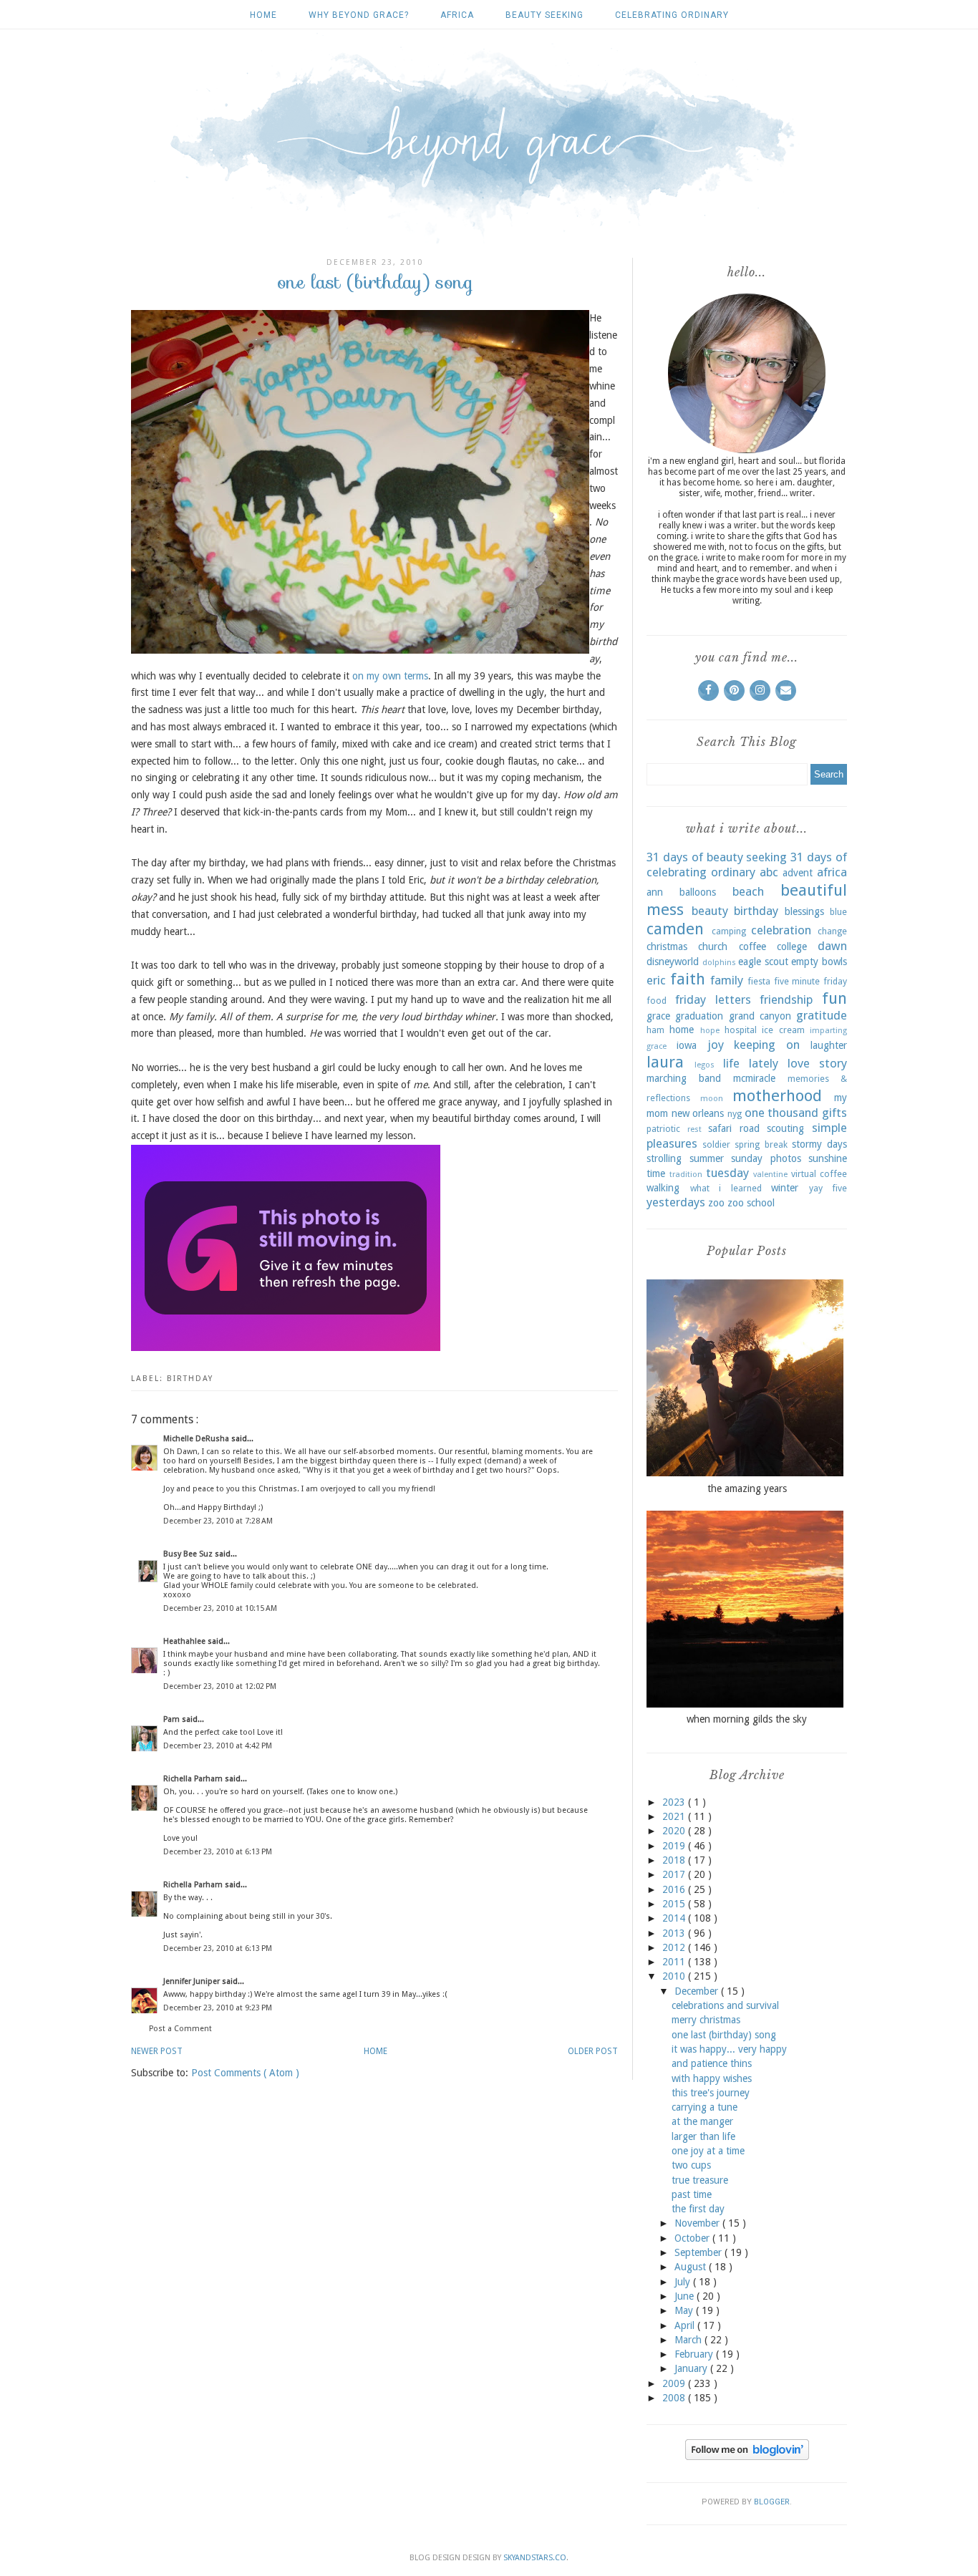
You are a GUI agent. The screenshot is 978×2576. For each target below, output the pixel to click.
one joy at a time (708, 2151)
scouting (785, 1128)
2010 (675, 1976)
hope (710, 1031)
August (692, 2267)
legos (705, 1065)
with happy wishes (712, 2078)
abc (769, 872)
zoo (716, 1203)
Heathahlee (185, 1641)
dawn (832, 946)
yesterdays (676, 1202)
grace (658, 1016)
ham (655, 1030)
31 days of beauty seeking (717, 857)
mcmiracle (754, 1078)
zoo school (751, 1203)
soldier (716, 1144)
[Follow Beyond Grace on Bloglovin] (747, 2456)
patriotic (663, 1129)
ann (655, 892)
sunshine (828, 1158)
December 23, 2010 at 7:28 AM (218, 1521)
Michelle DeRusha (197, 1439)
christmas (667, 946)
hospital (741, 1030)
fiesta (759, 981)
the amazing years (747, 1488)
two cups (691, 2165)
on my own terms (390, 676)
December (698, 1991)
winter (785, 1188)
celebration (781, 930)
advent (798, 873)
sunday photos (766, 1158)
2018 (675, 1860)
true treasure (700, 2180)
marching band (684, 1078)
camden (675, 929)
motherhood (777, 1095)
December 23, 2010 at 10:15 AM (220, 1608)
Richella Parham (194, 1779)
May (685, 2310)
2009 (675, 2383)
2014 (675, 1918)
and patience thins (712, 2063)
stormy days (819, 1144)
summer (707, 1158)
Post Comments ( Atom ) (245, 2073)
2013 (675, 1933)
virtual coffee (819, 1174)
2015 (675, 1904)
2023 (675, 1802)
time (656, 1173)
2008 (675, 2398)
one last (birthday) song (724, 2035)
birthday (190, 1379)
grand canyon (760, 1016)
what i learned (726, 1188)
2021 (675, 1816)
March (689, 2340)
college (792, 946)
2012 (675, 1947)
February (695, 2354)
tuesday (727, 1173)
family (727, 980)
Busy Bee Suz (189, 1554)
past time (692, 2194)
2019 (675, 1846)
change (832, 931)
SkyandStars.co (535, 2558)
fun (834, 998)
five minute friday (810, 981)
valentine (770, 1175)
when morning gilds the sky (747, 1719)
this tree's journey (711, 2093)
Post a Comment (180, 2029)
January (692, 2368)
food (657, 1001)
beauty (710, 911)
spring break (761, 1144)
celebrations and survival (725, 2005)
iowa (687, 1045)
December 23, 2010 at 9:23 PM (218, 2008)
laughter (829, 1045)
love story (817, 1063)
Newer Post (157, 2051)
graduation (699, 1016)
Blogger (772, 2502)
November (698, 2223)
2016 (675, 1889)
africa (457, 15)
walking (663, 1188)
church (713, 946)
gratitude (822, 1015)
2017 (675, 1874)
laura (665, 1062)
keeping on (767, 1045)
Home (263, 15)
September (699, 2252)
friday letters (713, 999)
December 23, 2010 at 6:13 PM (218, 1852)
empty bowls (819, 962)
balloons (698, 892)
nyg (735, 1114)
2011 (675, 1962)
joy (716, 1045)
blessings (804, 911)
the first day (698, 2209)
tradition (686, 1175)
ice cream (783, 1030)
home (682, 1030)
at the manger (702, 2121)
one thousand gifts (796, 1113)
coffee (752, 946)
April (686, 2325)
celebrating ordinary (672, 15)
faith (688, 979)
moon (712, 1099)
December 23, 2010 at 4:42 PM (218, 1746)
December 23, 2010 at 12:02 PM (220, 1686)
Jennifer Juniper (193, 1981)
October (693, 2238)
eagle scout (763, 962)
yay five (828, 1188)
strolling (664, 1158)
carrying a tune (705, 2107)
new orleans (698, 1113)
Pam (173, 1719)
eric (656, 980)
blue (838, 912)
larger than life (703, 2136)
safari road (734, 1128)
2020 (675, 1831)
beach (748, 891)
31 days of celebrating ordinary (747, 865)
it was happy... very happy (729, 2049)
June (686, 2296)
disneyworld (673, 962)
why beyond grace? (359, 15)
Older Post (593, 2051)
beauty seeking (544, 15)
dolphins (719, 963)
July (684, 2282)
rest (694, 1129)
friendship (786, 999)
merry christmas (706, 2020)
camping (729, 931)
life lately (751, 1063)
